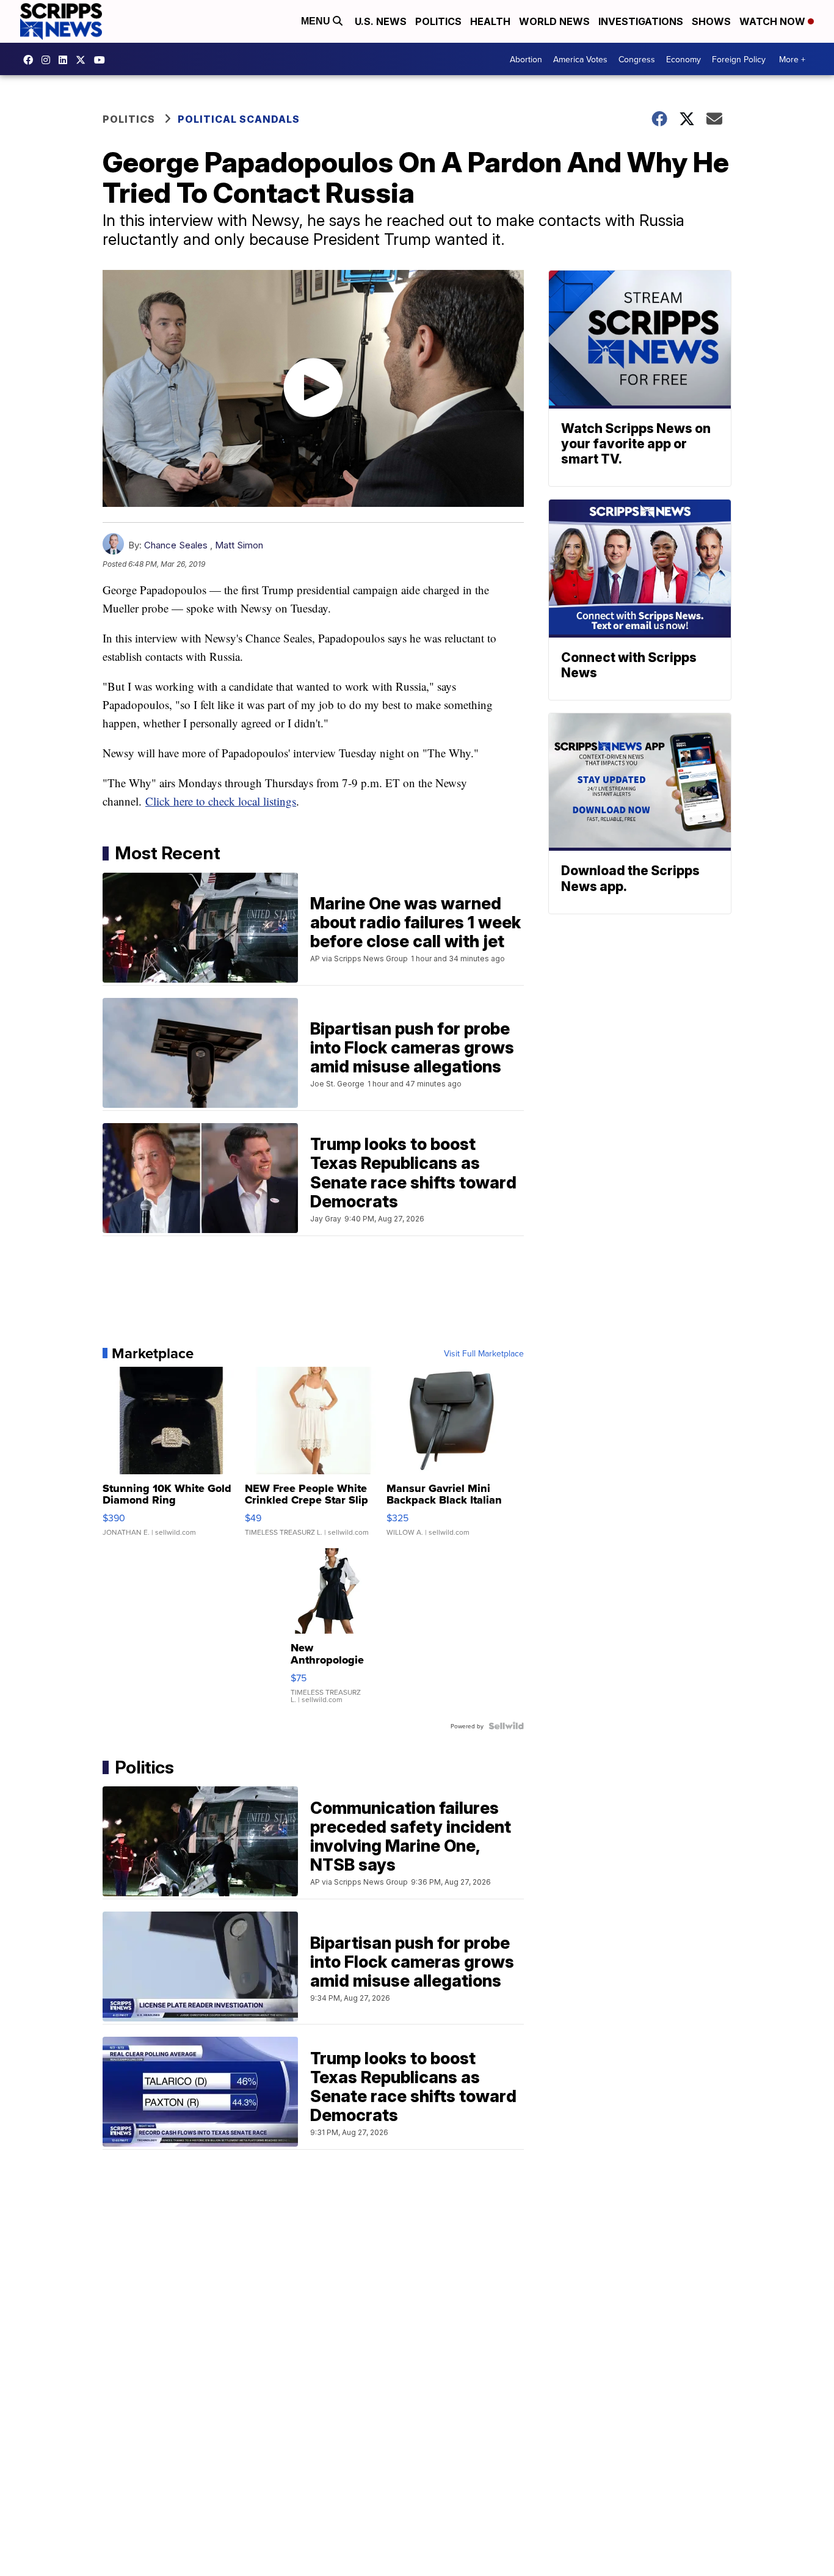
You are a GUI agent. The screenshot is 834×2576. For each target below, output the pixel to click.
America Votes (580, 59)
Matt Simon (239, 545)
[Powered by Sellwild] (506, 1726)
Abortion (526, 59)
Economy (684, 59)
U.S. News (381, 21)
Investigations (641, 21)
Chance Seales (176, 545)
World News (554, 21)
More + (792, 59)
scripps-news (66, 60)
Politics (438, 21)
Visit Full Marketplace (484, 1353)
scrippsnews (31, 60)
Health (490, 21)
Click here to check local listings (221, 801)
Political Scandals (239, 119)
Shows (711, 21)
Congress (637, 59)
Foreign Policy (739, 59)
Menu (317, 21)
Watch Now (774, 21)
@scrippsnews (103, 60)
